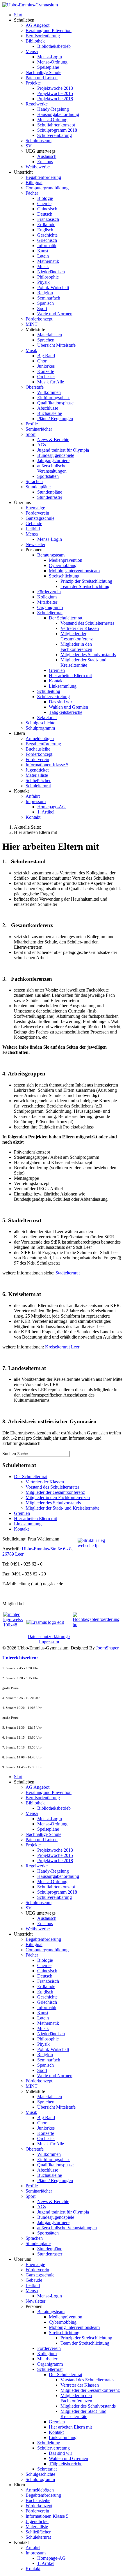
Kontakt (56, 681)
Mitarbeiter (47, 602)
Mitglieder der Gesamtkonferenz (77, 636)
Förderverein (37, 513)
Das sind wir (60, 702)
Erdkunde (46, 225)
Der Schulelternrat (66, 618)
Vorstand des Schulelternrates (87, 623)
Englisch (45, 230)
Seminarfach (49, 298)
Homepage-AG (51, 807)
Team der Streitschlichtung (85, 586)
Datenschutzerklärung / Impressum (49, 1639)
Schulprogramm (40, 728)
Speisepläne (48, 67)
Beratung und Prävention (49, 30)
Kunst (43, 251)
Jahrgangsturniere (53, 461)
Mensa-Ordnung (52, 62)
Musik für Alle (51, 382)
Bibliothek (35, 41)
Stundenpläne (38, 487)
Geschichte (47, 235)
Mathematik (48, 261)
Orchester (46, 377)
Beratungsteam (51, 555)
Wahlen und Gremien (68, 707)
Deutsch (45, 214)
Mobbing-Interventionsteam (74, 571)
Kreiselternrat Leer (62, 1347)
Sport (42, 308)
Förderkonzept (39, 319)
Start (18, 15)
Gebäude (34, 523)
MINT (32, 324)
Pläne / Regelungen (55, 419)
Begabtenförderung (43, 177)
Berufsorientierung (43, 36)
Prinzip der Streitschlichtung (86, 581)
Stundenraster (50, 497)
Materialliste (37, 775)
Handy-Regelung (53, 109)
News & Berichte (53, 440)
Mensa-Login (50, 57)
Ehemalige (35, 508)
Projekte (33, 83)
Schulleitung (49, 691)
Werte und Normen (55, 314)
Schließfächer (38, 780)
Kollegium (47, 597)
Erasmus (45, 162)
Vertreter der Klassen (80, 628)
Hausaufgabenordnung (58, 114)
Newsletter (35, 544)
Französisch (48, 219)
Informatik (47, 245)
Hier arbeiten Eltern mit (70, 676)
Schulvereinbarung (55, 135)
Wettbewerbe (38, 167)
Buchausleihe (50, 413)
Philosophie (48, 277)
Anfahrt (33, 796)
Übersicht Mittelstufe (56, 345)
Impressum (36, 801)
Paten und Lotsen (42, 78)
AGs (42, 445)
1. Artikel (46, 812)
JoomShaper (107, 1648)
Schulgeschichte (40, 723)
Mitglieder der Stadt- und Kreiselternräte (83, 662)
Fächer (32, 193)
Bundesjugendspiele (56, 455)
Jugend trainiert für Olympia (63, 450)
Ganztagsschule (40, 518)
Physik (43, 282)
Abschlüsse (48, 408)
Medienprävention (66, 560)
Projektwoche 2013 (55, 88)
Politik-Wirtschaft (53, 287)
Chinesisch (47, 209)
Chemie (44, 204)
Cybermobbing (63, 565)
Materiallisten (50, 335)
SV (29, 146)
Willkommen (49, 392)
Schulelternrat (50, 613)
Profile (32, 424)
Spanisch (45, 303)
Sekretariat (47, 717)
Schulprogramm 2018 (57, 130)
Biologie (45, 198)
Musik (43, 266)
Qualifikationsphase (55, 403)
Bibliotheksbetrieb (54, 46)
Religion (45, 293)
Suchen (9, 1453)
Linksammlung (63, 686)
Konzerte (46, 371)
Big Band (46, 356)
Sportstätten (48, 476)
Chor (42, 361)
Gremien (57, 670)
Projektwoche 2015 (55, 93)
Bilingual (34, 183)
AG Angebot (37, 25)
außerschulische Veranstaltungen (52, 468)
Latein (43, 256)
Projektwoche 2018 (55, 99)
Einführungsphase (54, 398)
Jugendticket (37, 770)
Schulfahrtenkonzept (56, 125)
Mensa (32, 51)
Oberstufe (35, 387)
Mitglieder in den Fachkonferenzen (76, 647)
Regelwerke (37, 104)
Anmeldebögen (40, 738)
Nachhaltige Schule (43, 72)
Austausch (47, 156)
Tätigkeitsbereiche (66, 712)
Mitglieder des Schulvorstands (88, 655)
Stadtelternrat (68, 1273)
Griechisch (47, 240)
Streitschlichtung (64, 576)
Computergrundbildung (47, 188)
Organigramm (50, 607)
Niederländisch (51, 272)
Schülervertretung (53, 697)
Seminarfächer (39, 429)
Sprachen (46, 340)
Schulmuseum (39, 141)
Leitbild (33, 529)
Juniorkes (46, 366)
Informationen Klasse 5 (47, 765)
